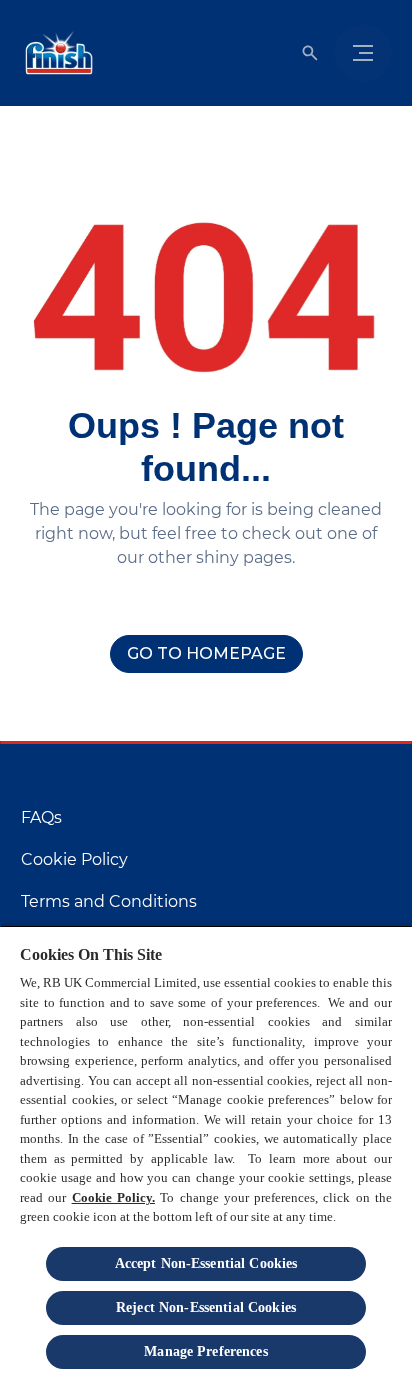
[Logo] (55, 53)
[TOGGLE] (363, 53)
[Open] (310, 53)
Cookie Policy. (113, 1197)
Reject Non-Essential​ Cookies (206, 1307)
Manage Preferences (206, 1351)
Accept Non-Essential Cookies (206, 1263)
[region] (206, 1152)
